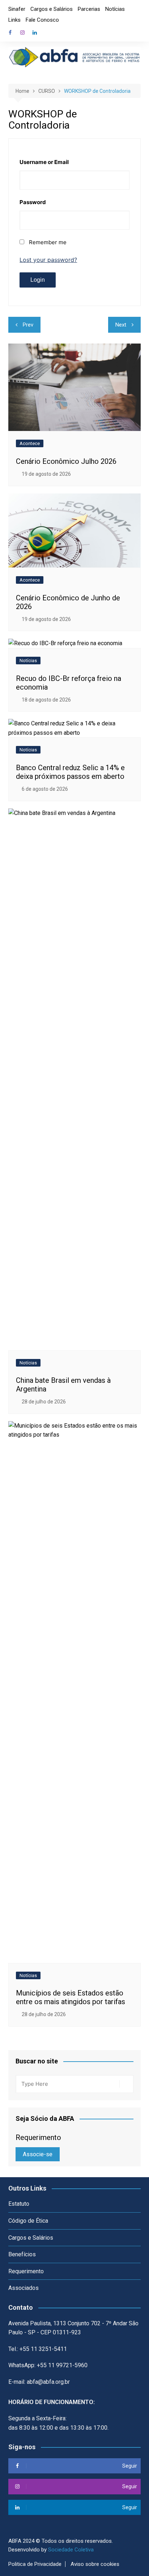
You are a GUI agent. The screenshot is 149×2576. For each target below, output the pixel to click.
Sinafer (17, 9)
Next (121, 325)
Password (33, 202)
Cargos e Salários (52, 9)
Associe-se (38, 2154)
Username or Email (44, 162)
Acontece (30, 443)
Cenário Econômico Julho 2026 (66, 461)
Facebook (10, 33)
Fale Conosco (42, 20)
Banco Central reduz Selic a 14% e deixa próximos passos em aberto (70, 772)
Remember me (48, 242)
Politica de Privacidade (35, 2564)
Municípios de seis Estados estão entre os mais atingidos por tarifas (71, 1997)
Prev (28, 325)
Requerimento (26, 2271)
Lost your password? (48, 260)
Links (14, 20)
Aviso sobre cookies (95, 2564)
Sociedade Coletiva (71, 2550)
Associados (24, 2288)
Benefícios (22, 2254)
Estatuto (19, 2204)
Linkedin (35, 33)
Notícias (115, 9)
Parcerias (89, 9)
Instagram (22, 33)
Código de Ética (28, 2221)
